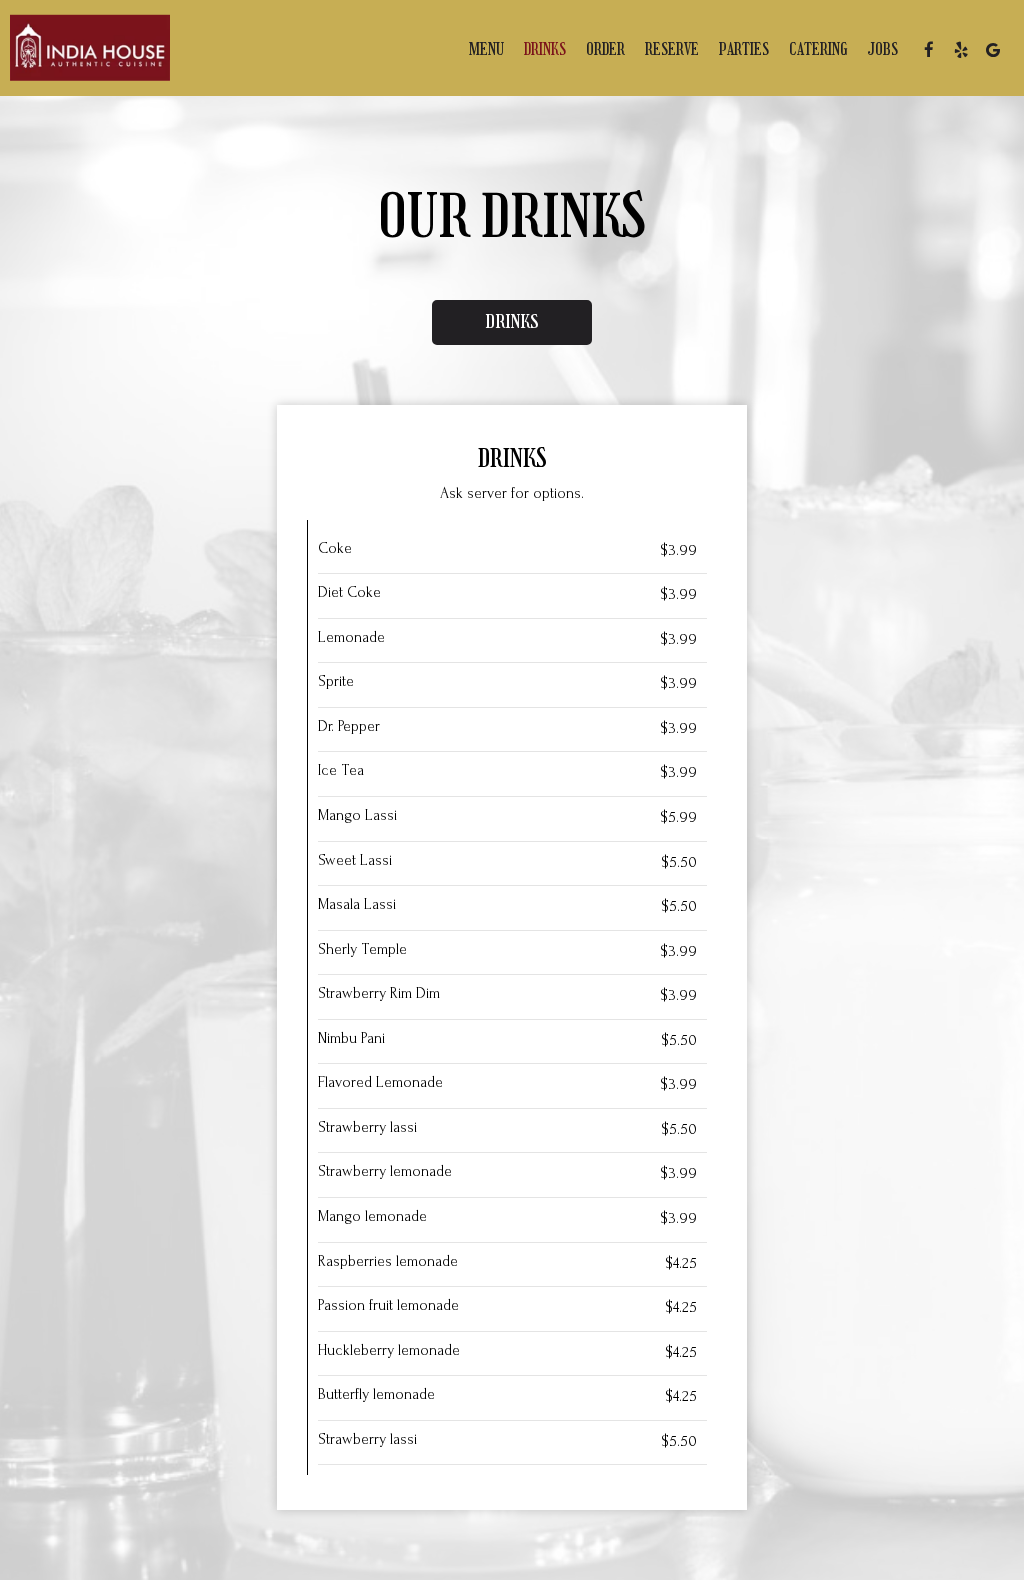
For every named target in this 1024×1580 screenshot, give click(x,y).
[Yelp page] (961, 50)
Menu (486, 49)
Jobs (882, 49)
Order (605, 49)
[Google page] (993, 50)
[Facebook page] (929, 50)
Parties (744, 49)
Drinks (545, 49)
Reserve (672, 49)
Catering (818, 49)
